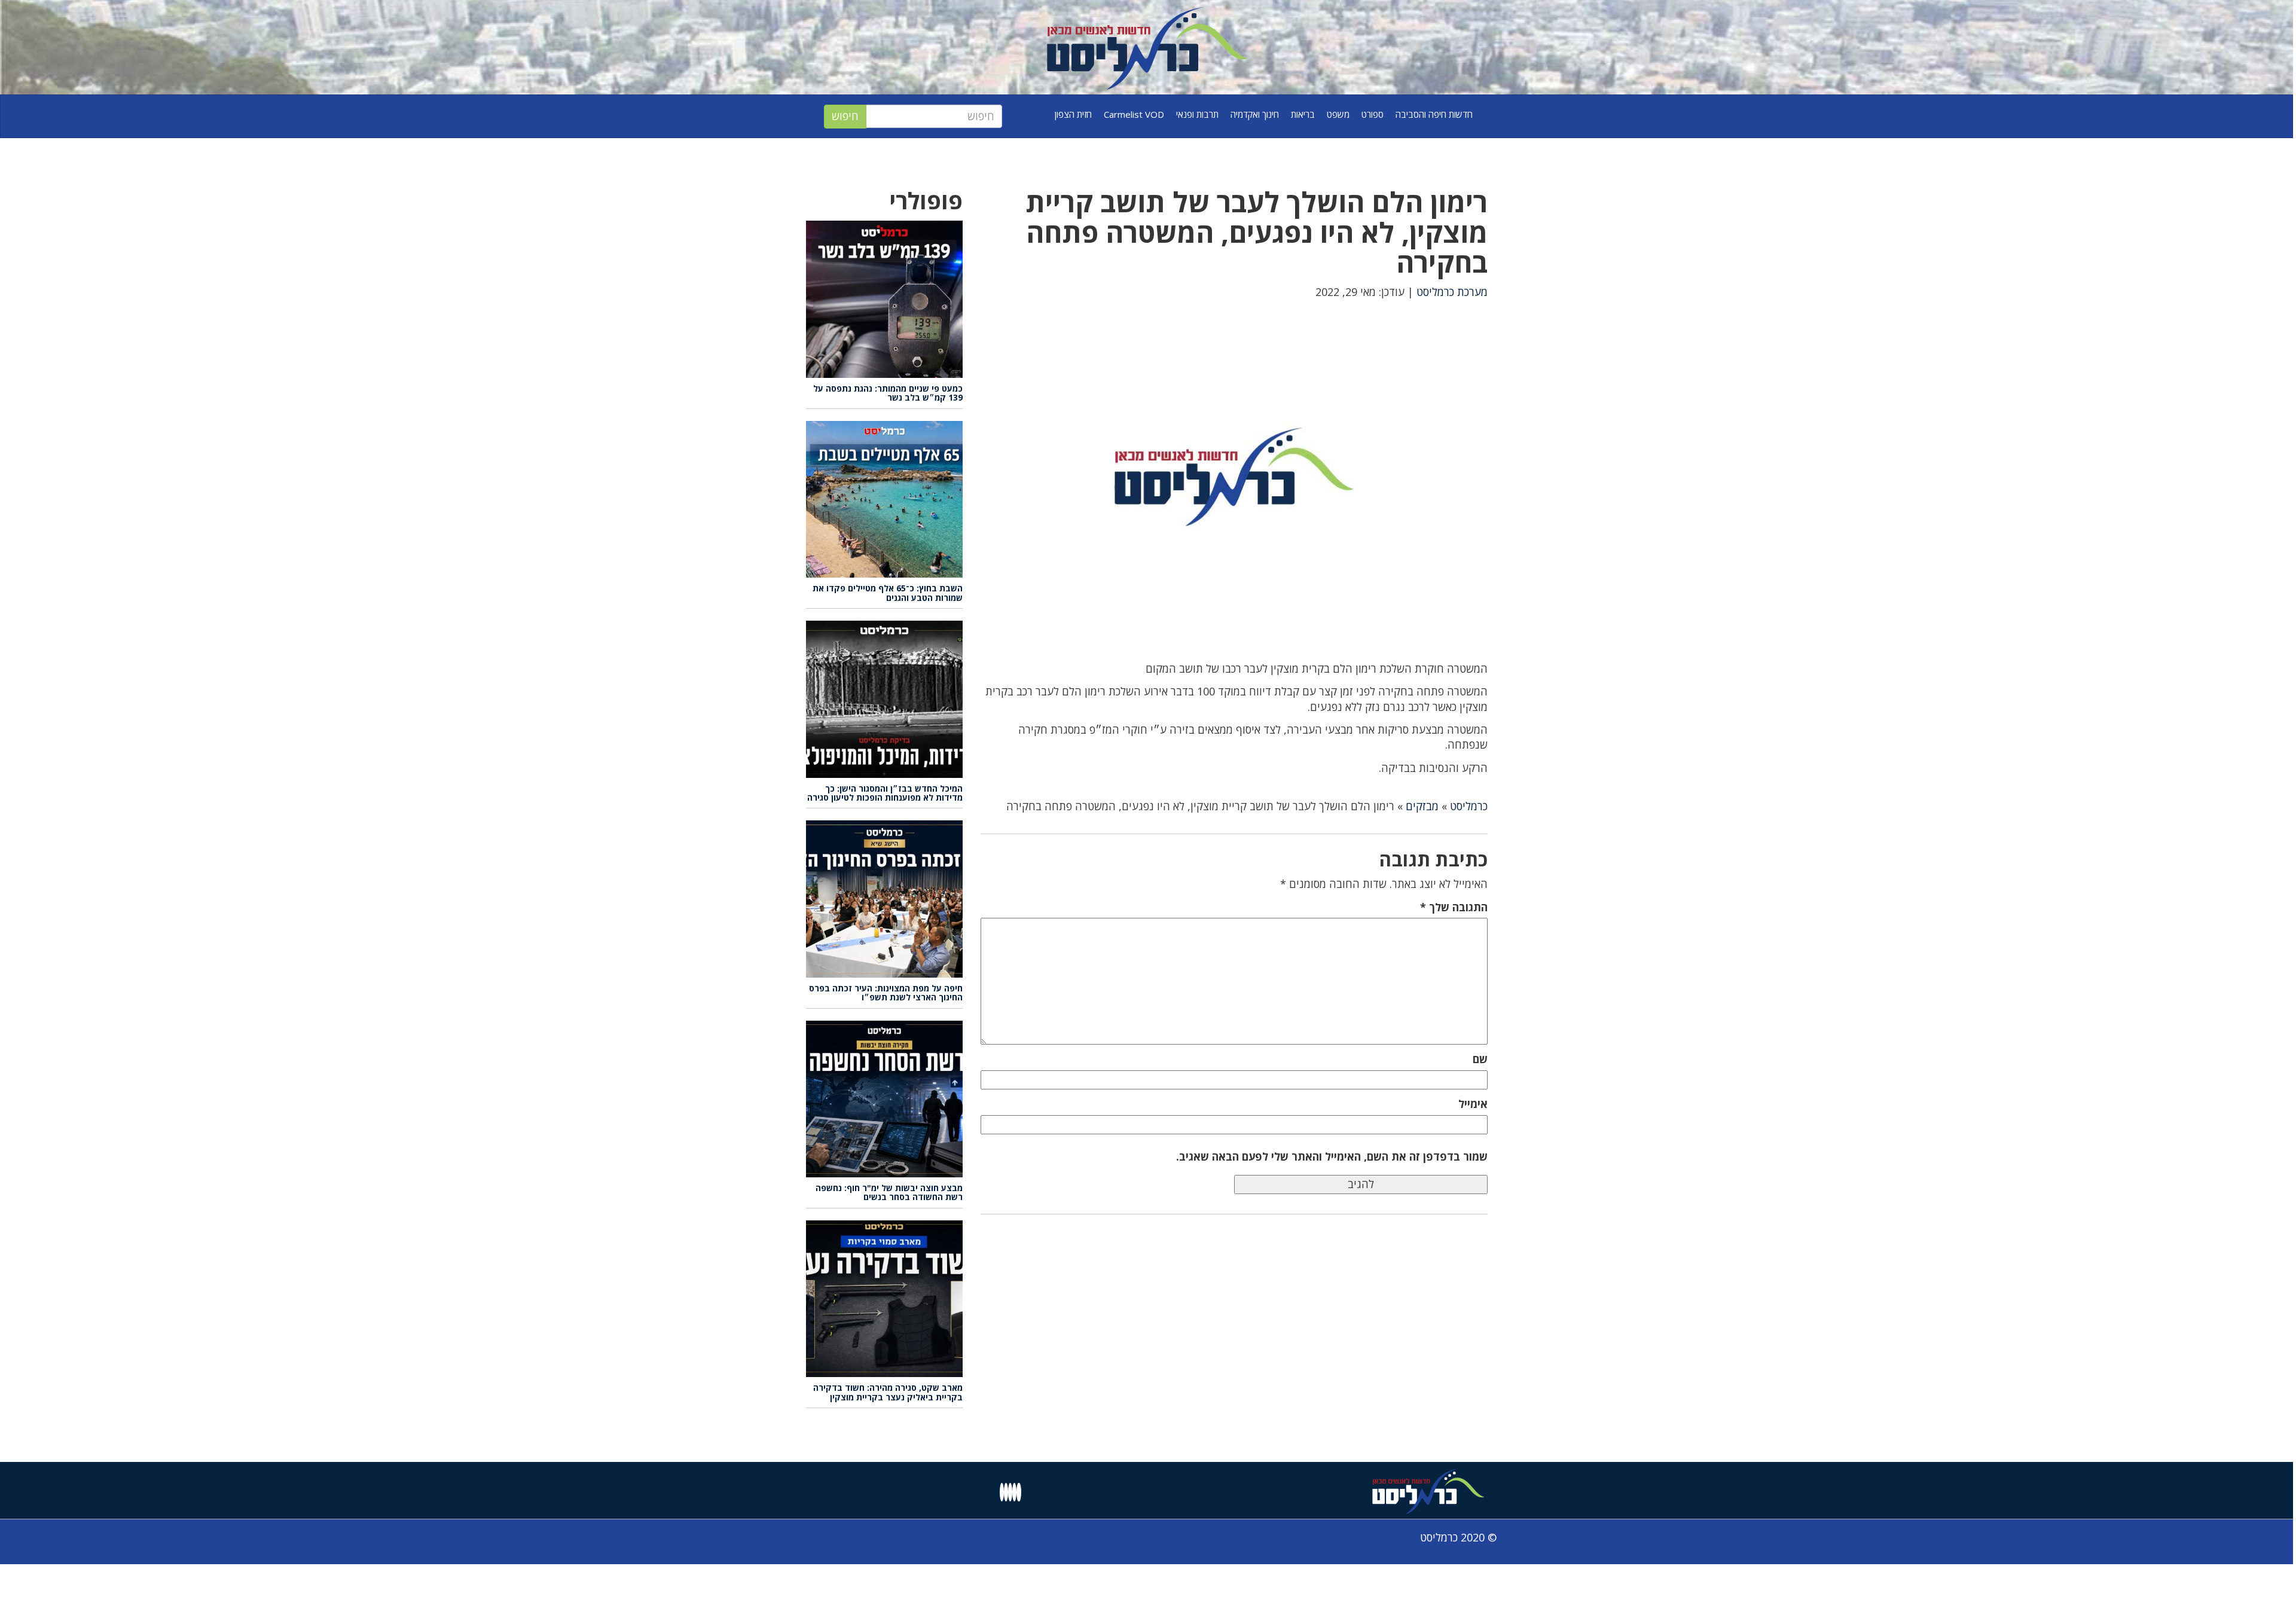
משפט (1338, 114)
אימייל (1473, 1104)
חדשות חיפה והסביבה (1434, 114)
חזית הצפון (1073, 114)
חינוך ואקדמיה (1255, 114)
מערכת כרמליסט (1452, 292)
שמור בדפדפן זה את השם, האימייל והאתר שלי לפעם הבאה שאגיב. (1332, 1156)
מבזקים (1422, 806)
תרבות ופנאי (1197, 114)
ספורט (1373, 114)
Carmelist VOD (1134, 114)
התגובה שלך (1454, 907)
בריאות (1303, 114)
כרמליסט (1469, 806)
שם (1480, 1059)
